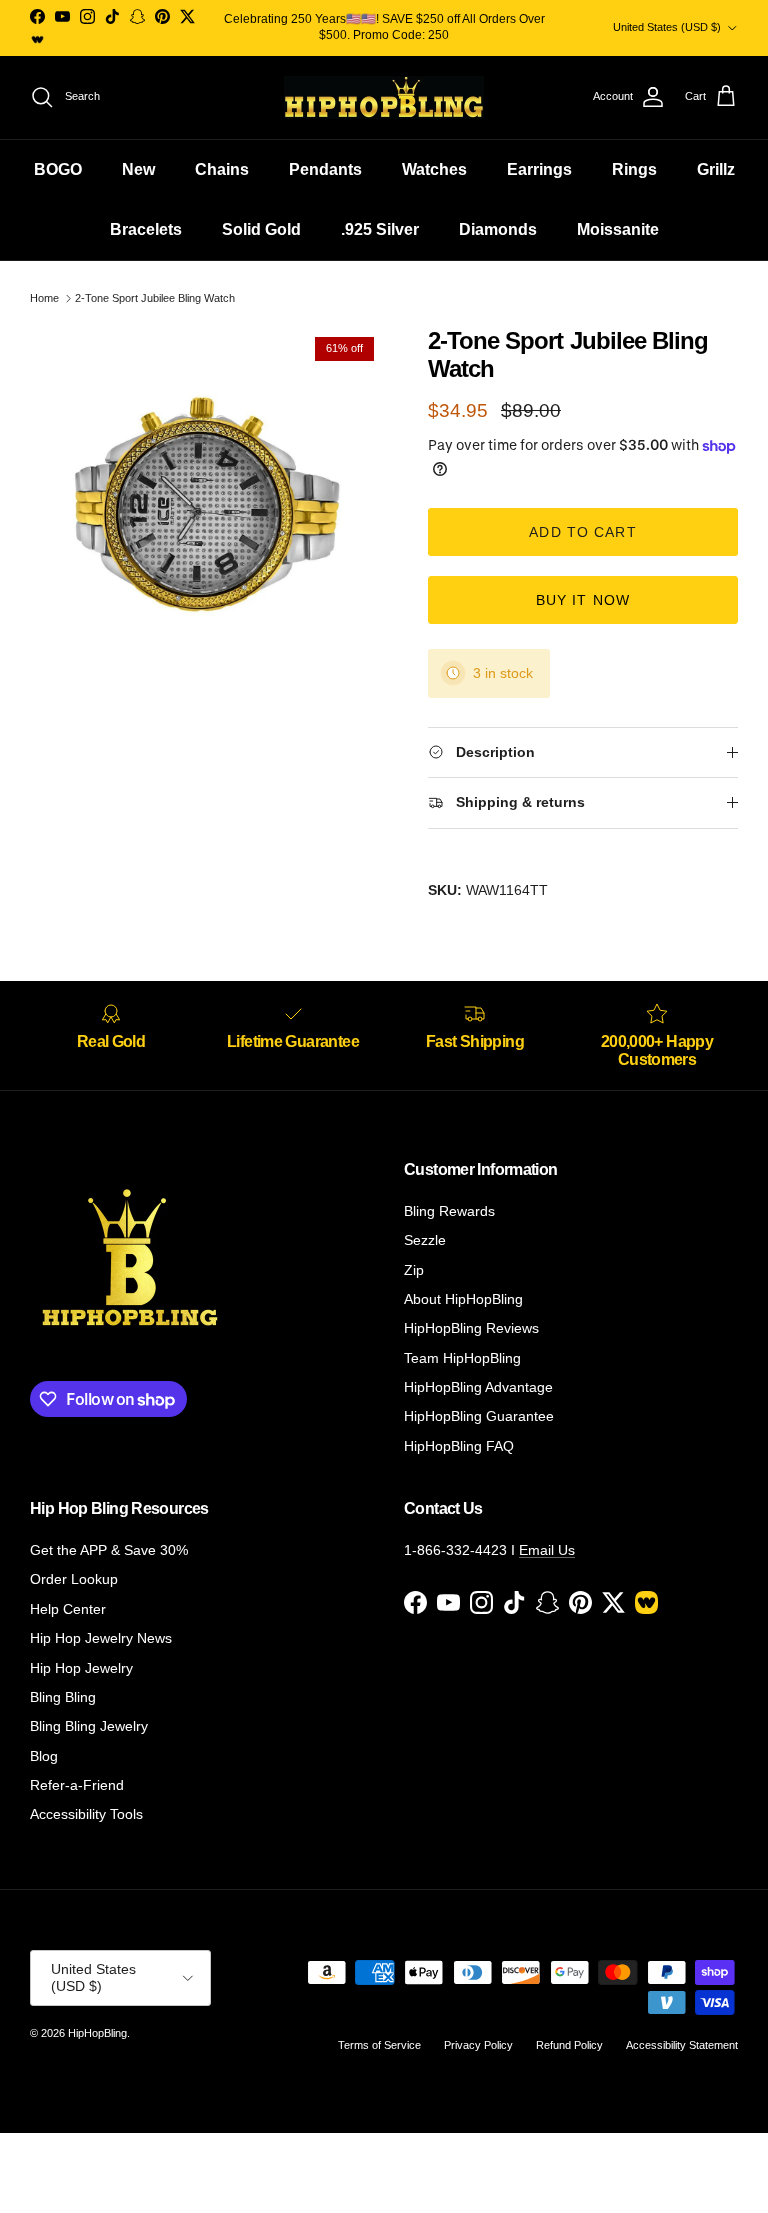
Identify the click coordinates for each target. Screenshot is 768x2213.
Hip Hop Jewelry (81, 1668)
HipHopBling (97, 2033)
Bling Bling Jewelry (89, 1726)
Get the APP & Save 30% (109, 1550)
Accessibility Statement (682, 2045)
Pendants (325, 169)
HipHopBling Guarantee (479, 1416)
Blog (44, 1756)
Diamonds (498, 229)
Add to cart (582, 532)
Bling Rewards (449, 1211)
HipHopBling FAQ (459, 1446)
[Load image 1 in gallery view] (207, 504)
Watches (434, 169)
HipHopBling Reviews (471, 1328)
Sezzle (425, 1240)
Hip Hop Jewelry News (101, 1638)
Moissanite (618, 229)
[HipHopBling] (384, 97)
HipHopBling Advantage (478, 1387)
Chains (222, 169)
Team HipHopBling (462, 1358)
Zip (414, 1270)
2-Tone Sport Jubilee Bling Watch (155, 298)
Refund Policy (569, 2045)
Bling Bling (63, 1697)
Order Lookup (74, 1579)
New (138, 169)
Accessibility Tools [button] (86, 1814)
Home (44, 298)
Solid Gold (261, 229)
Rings (634, 169)
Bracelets (146, 229)
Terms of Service (379, 2045)
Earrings (539, 169)
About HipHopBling (463, 1299)
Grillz (716, 169)
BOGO (58, 169)
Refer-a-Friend (77, 1785)
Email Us (547, 1550)
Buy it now (583, 600)
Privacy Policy (478, 2045)
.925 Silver (380, 229)
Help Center (68, 1609)
